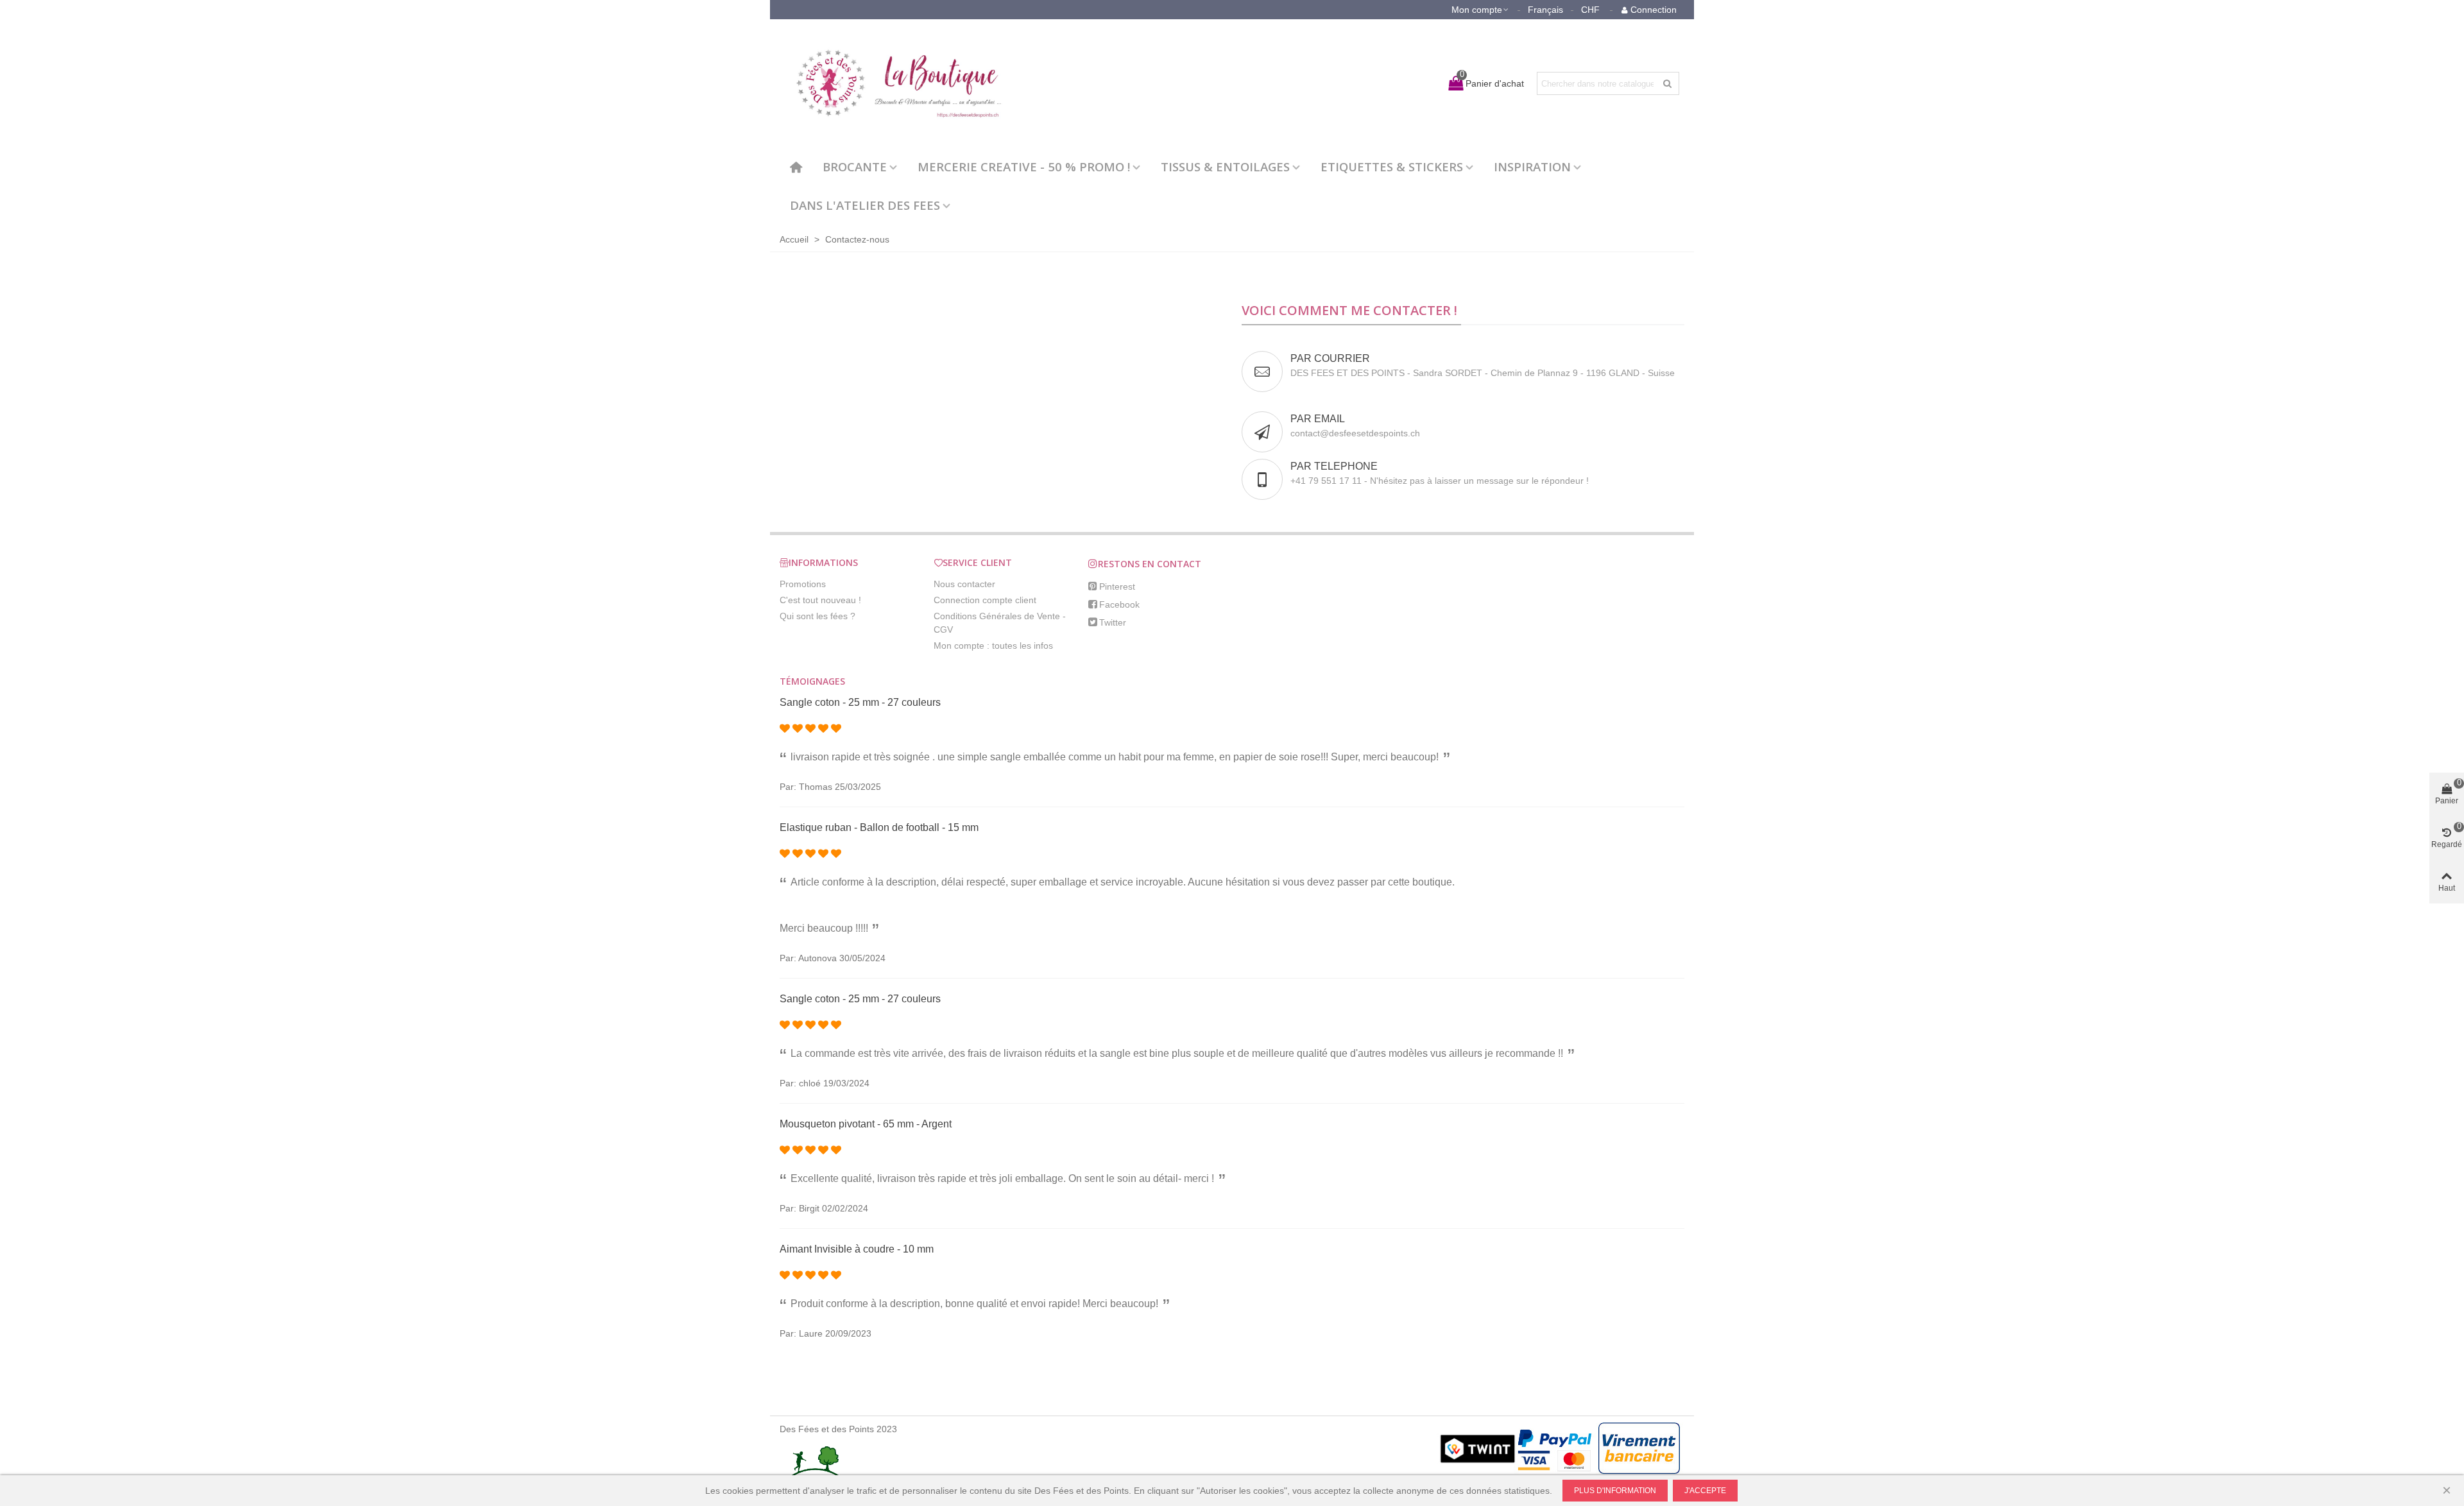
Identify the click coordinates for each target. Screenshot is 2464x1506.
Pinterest (1117, 586)
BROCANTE (855, 167)
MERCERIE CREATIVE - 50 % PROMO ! (1024, 167)
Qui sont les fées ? (817, 616)
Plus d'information (1615, 1491)
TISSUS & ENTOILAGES (1225, 167)
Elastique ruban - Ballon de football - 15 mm (879, 827)
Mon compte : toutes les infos (993, 646)
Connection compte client (985, 600)
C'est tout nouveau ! (820, 600)
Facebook (1119, 604)
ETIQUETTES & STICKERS (1392, 167)
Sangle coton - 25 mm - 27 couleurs (860, 702)
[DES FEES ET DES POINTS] (892, 83)
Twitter (1113, 622)
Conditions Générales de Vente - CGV (1000, 623)
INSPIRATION (1532, 167)
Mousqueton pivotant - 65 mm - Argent (866, 1124)
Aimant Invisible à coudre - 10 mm (857, 1249)
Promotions (803, 584)
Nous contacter (964, 584)
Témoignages (812, 681)
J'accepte (1705, 1491)
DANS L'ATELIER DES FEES (865, 205)
